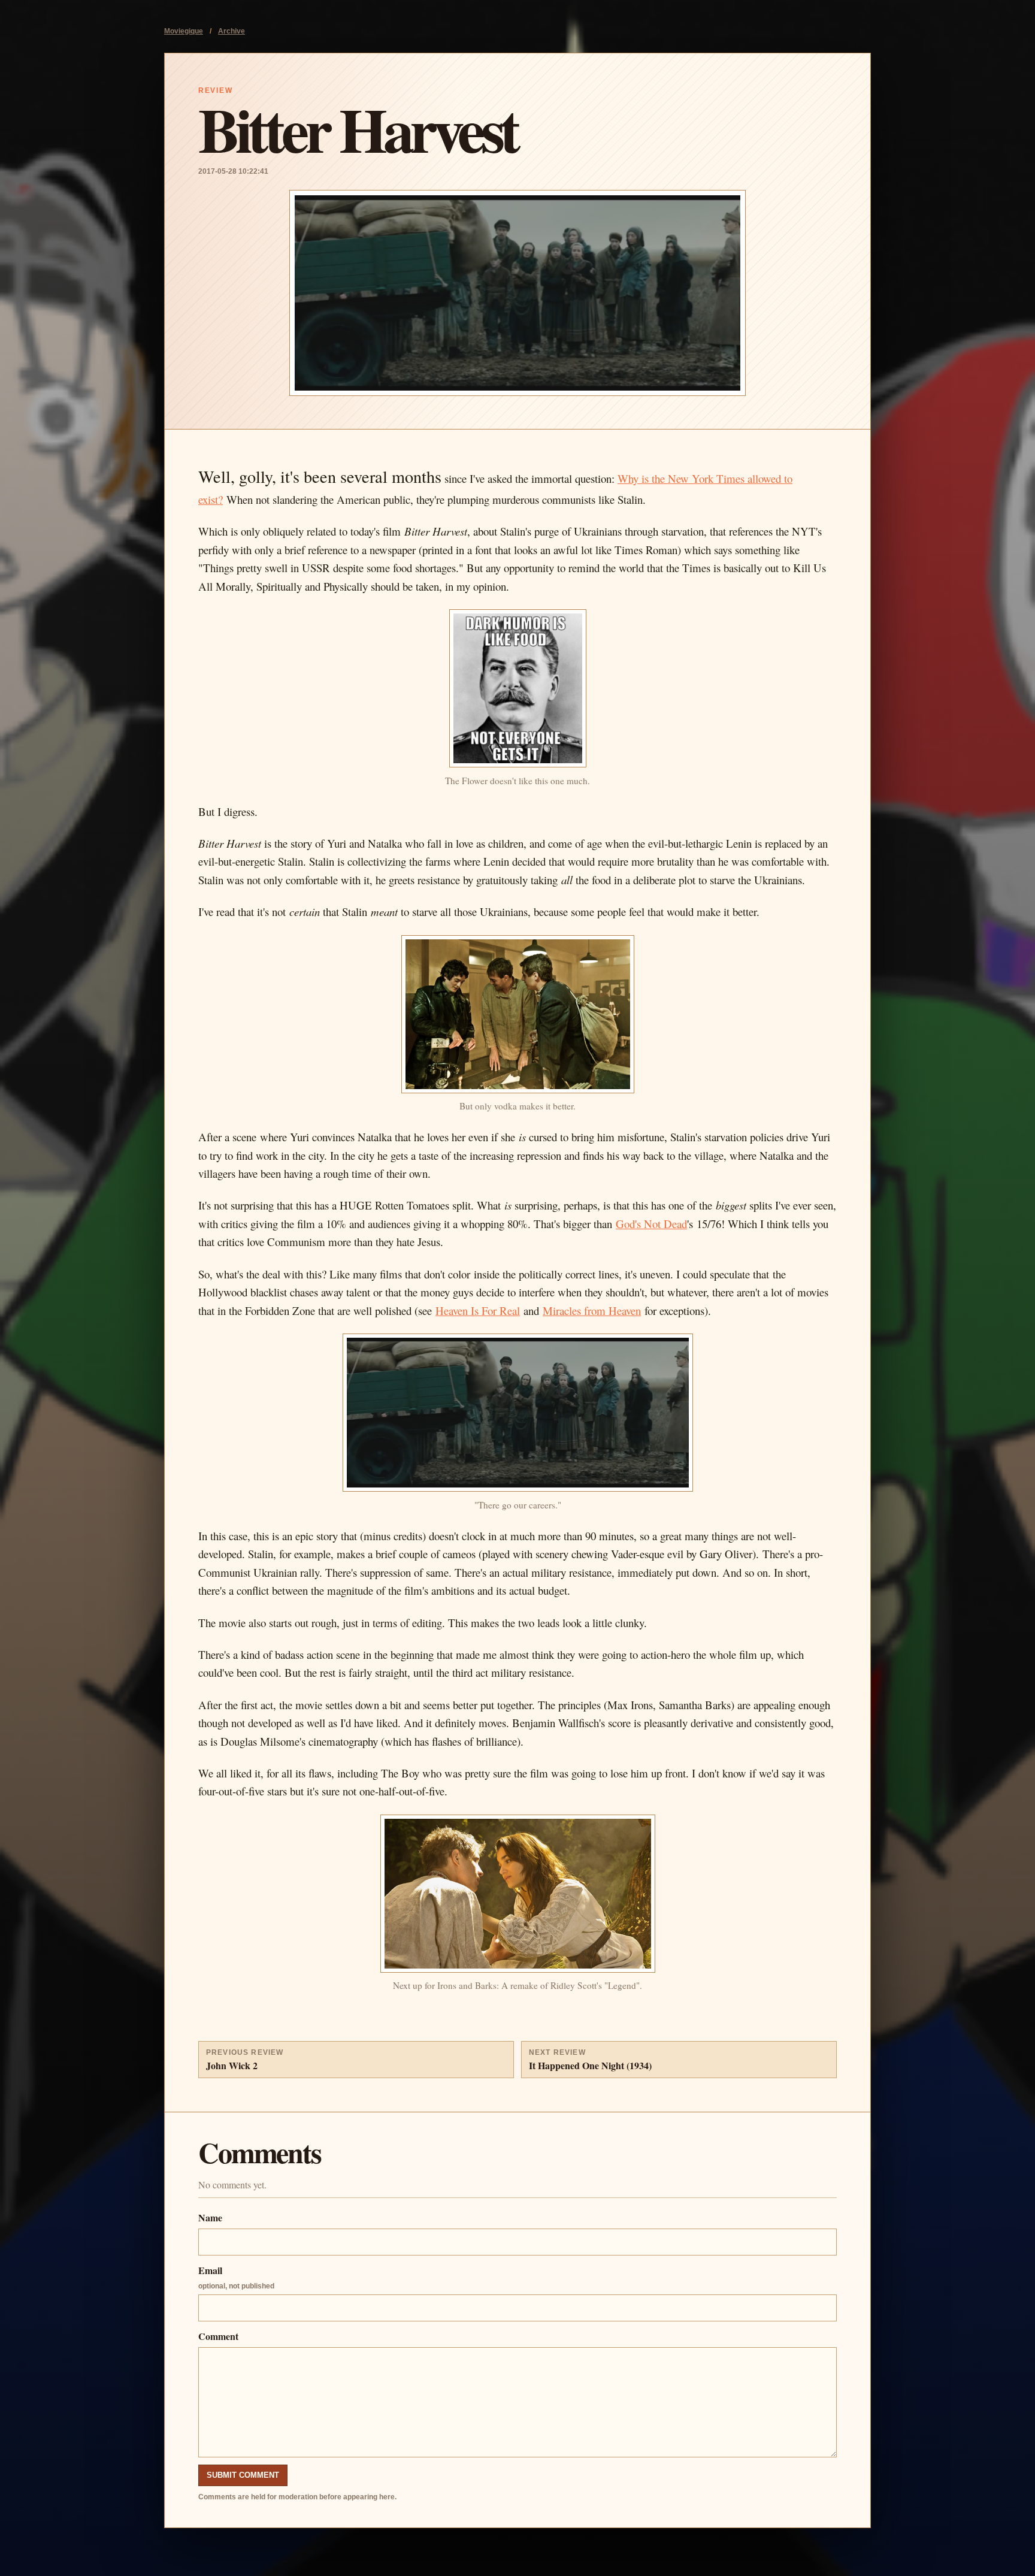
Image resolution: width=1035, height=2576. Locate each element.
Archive (231, 31)
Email (236, 2277)
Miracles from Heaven (592, 1310)
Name (210, 2217)
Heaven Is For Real (478, 1310)
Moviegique (184, 31)
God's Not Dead (651, 1224)
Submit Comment (243, 2475)
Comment (218, 2336)
